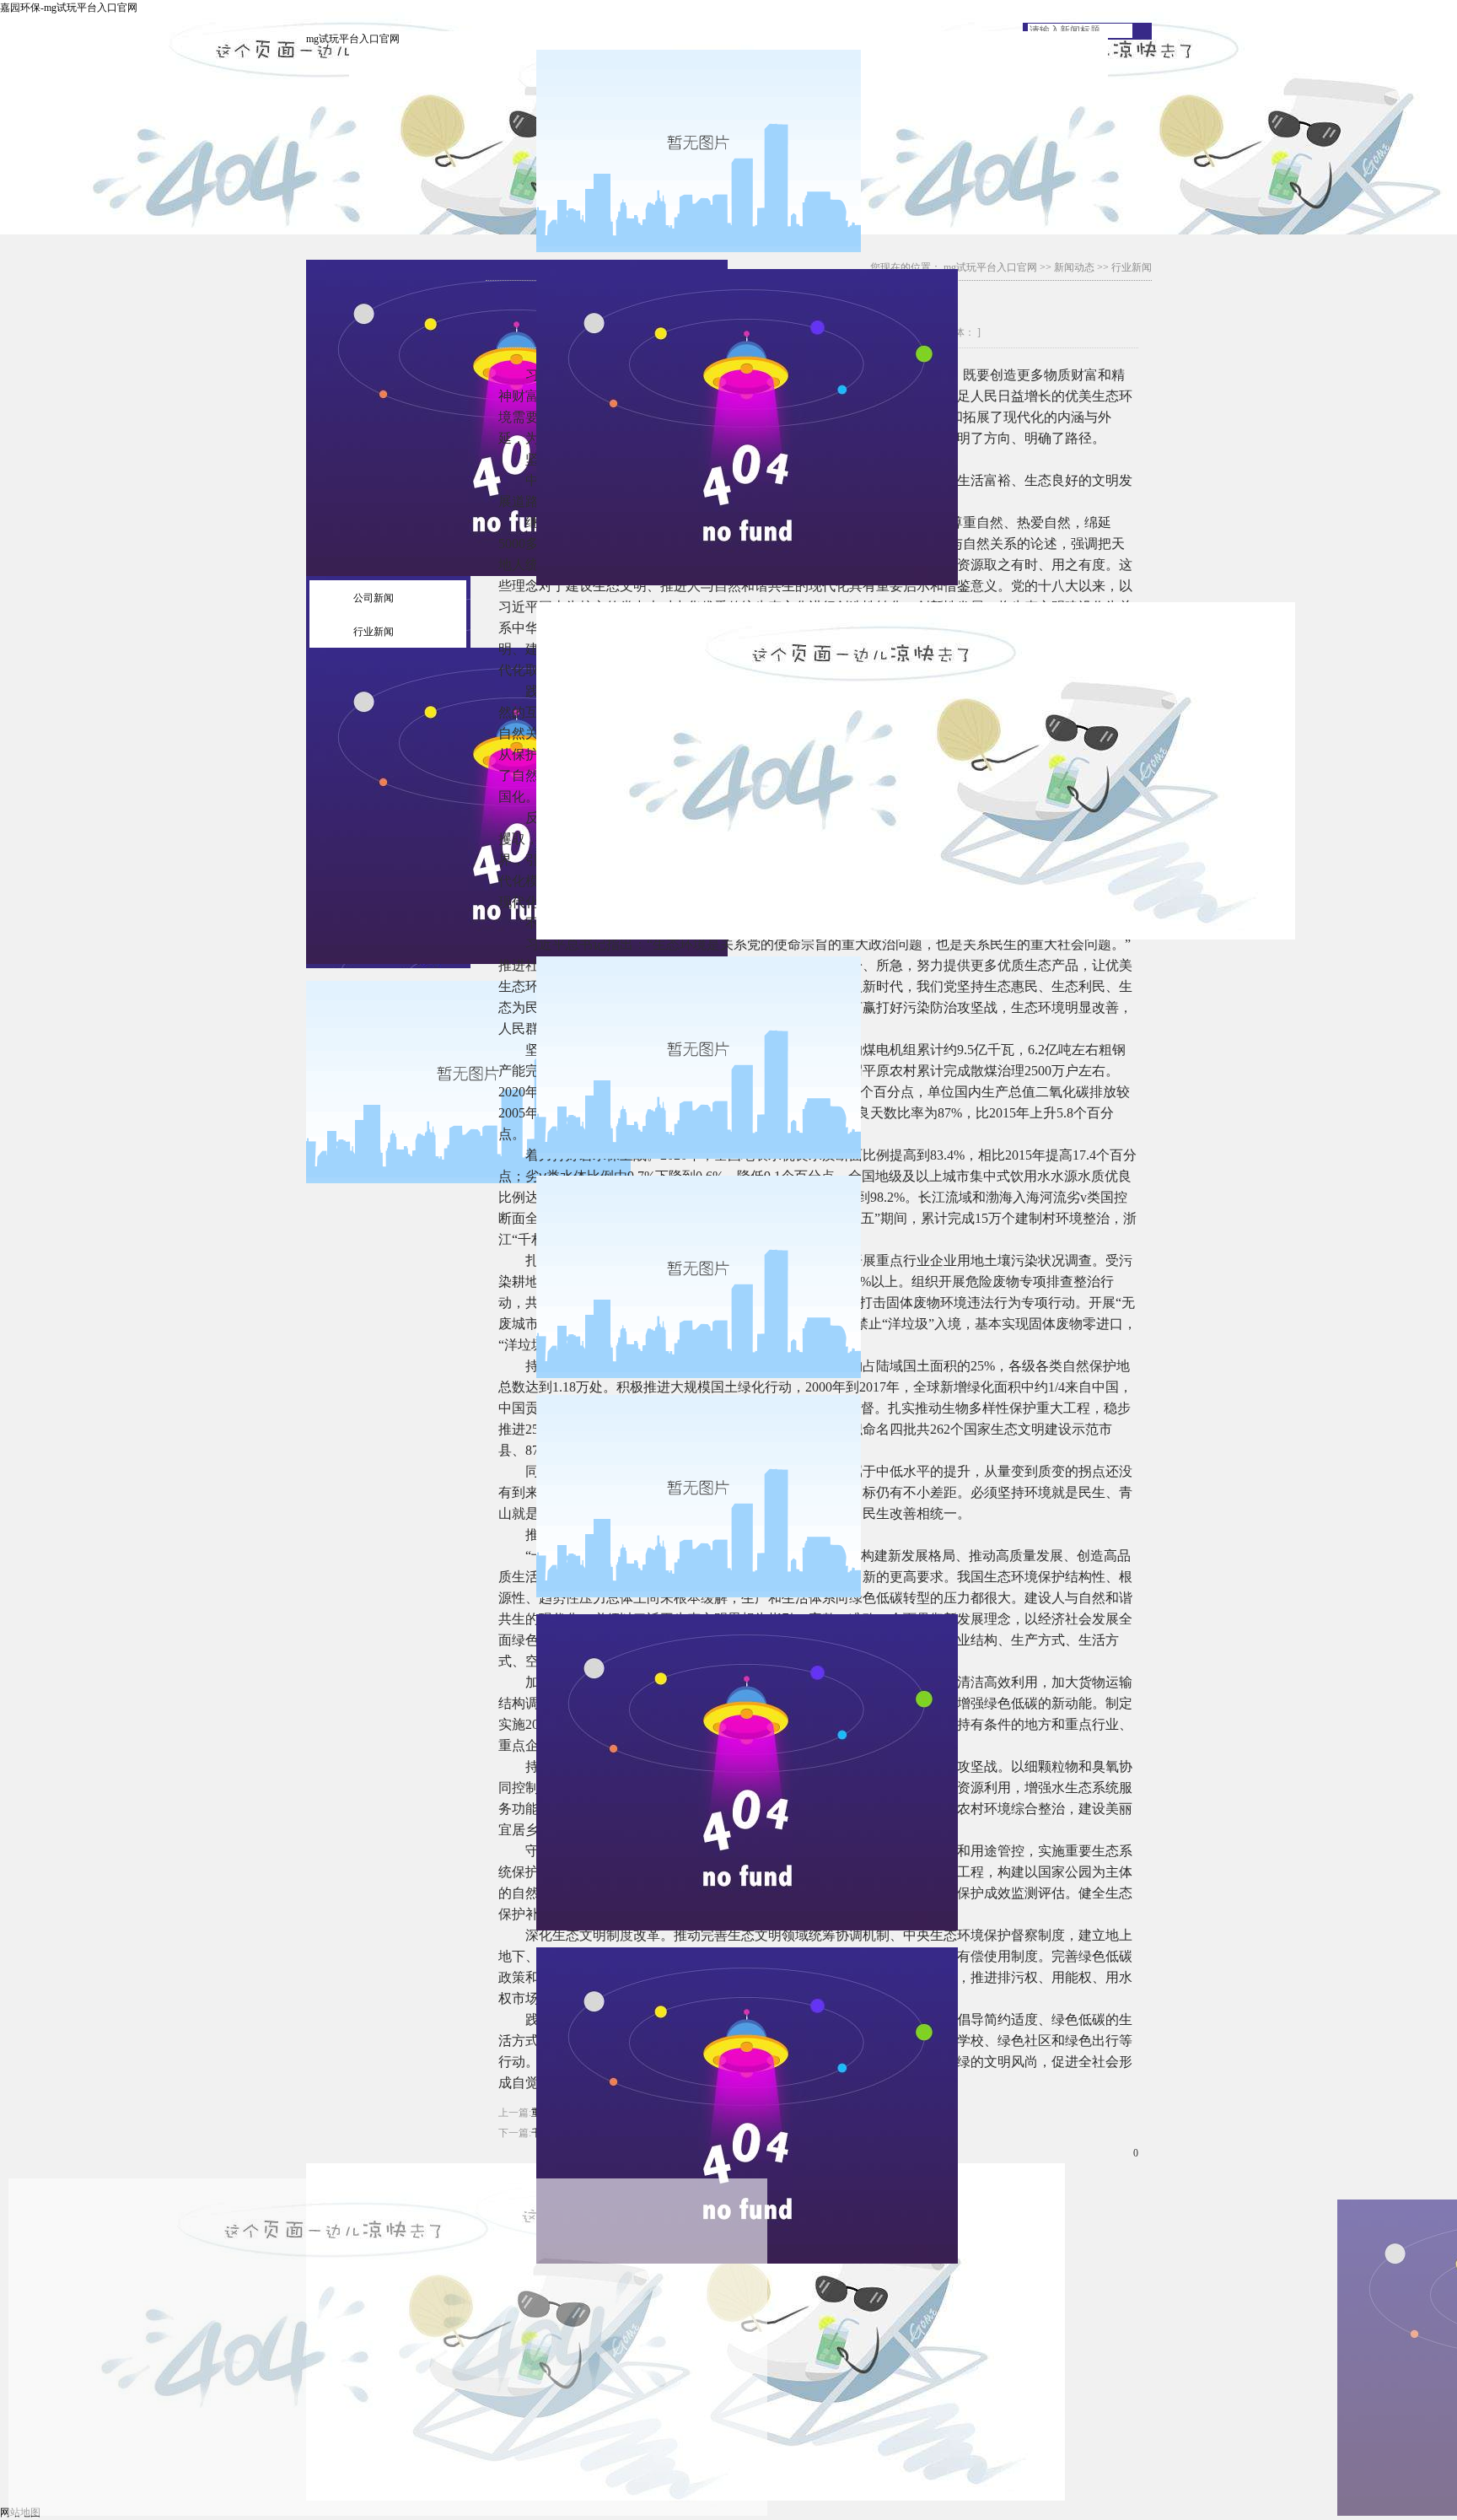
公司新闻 (374, 598)
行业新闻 (374, 632)
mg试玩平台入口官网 (353, 39)
